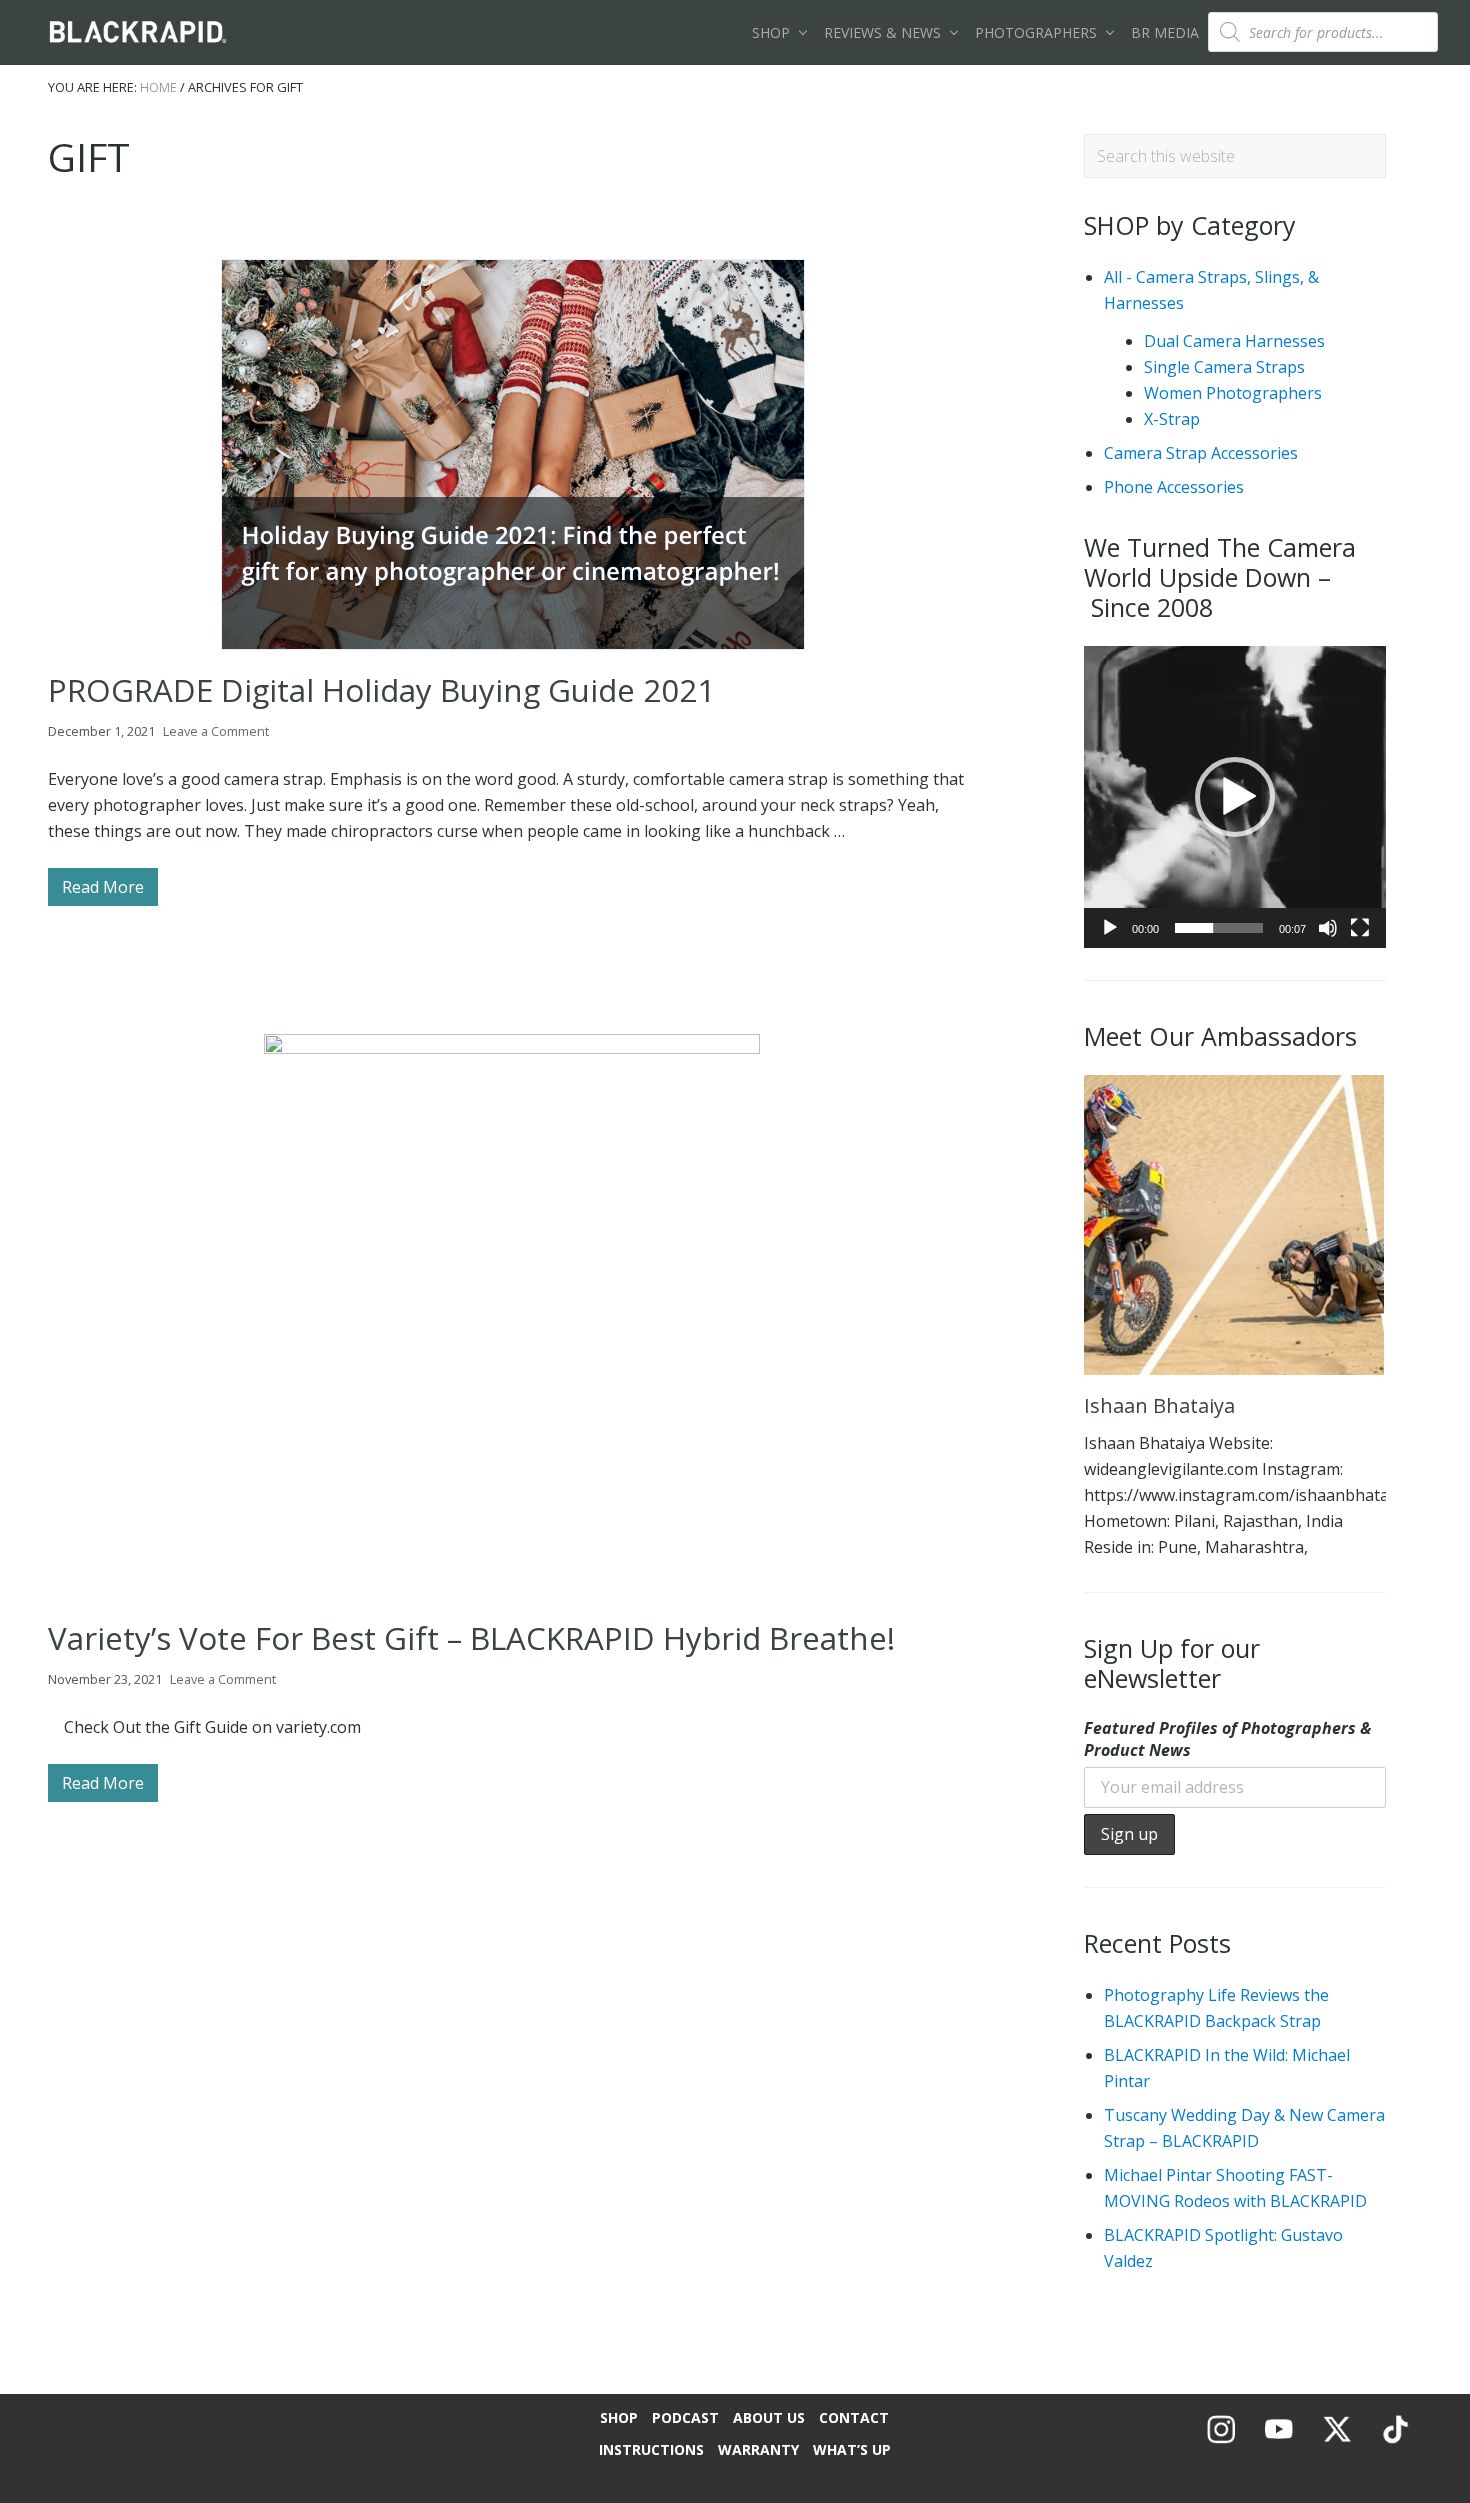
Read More (103, 891)
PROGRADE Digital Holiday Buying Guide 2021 (381, 690)
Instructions (651, 2449)
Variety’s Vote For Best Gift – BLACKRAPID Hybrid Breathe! (471, 1638)
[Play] (1110, 928)
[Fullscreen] (1360, 928)
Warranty (758, 2449)
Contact (854, 2417)
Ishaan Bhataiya (1159, 1405)
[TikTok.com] (1395, 2444)
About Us (769, 2417)
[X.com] (1337, 2444)
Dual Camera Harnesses (1234, 341)
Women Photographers (1233, 393)
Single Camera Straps (1224, 367)
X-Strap (1172, 419)
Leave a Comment (216, 731)
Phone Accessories (1174, 487)
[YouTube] (1279, 2444)
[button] (1235, 797)
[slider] (1219, 928)
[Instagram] (1221, 2444)
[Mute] (1328, 928)
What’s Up (852, 2449)
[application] (1235, 797)
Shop (619, 2417)
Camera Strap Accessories (1201, 453)
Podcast (685, 2417)
